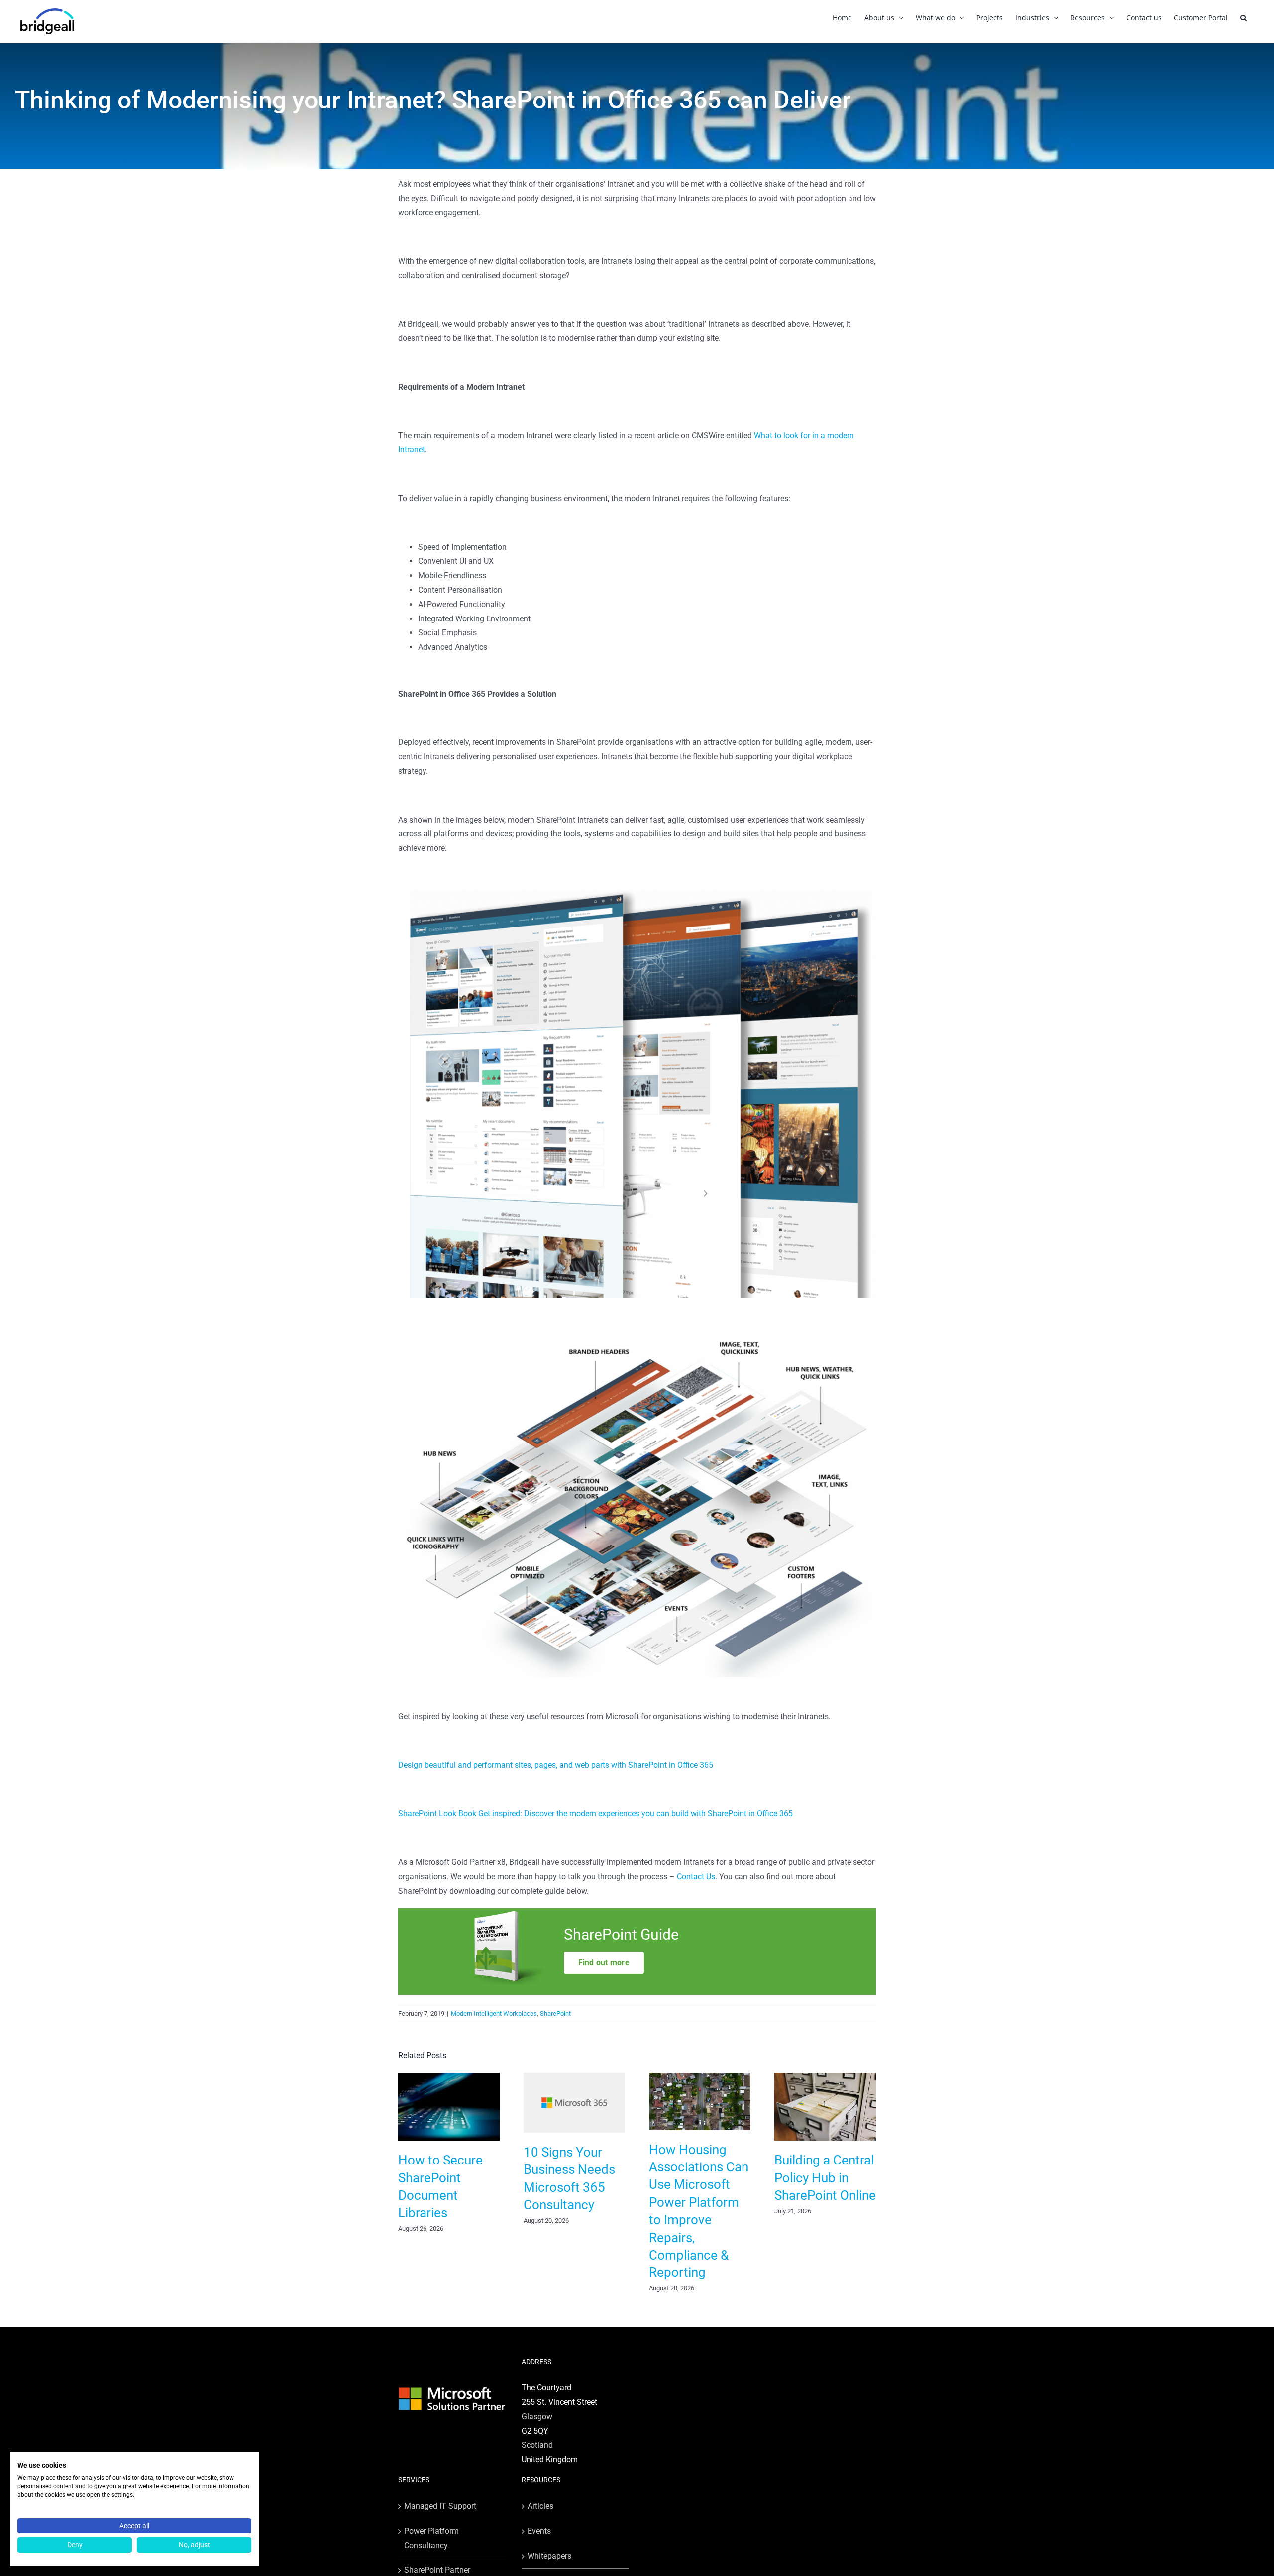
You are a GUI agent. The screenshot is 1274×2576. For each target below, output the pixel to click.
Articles (540, 2506)
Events (539, 2531)
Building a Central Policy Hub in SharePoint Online (825, 2178)
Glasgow (537, 2417)
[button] (1243, 18)
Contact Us (696, 1877)
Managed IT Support (440, 2506)
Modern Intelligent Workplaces (494, 2013)
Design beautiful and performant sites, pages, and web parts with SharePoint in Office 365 (556, 1765)
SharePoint (555, 2013)
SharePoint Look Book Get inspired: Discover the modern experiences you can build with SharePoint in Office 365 (595, 1813)
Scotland (537, 2445)
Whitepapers (549, 2556)
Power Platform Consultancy (431, 2538)
